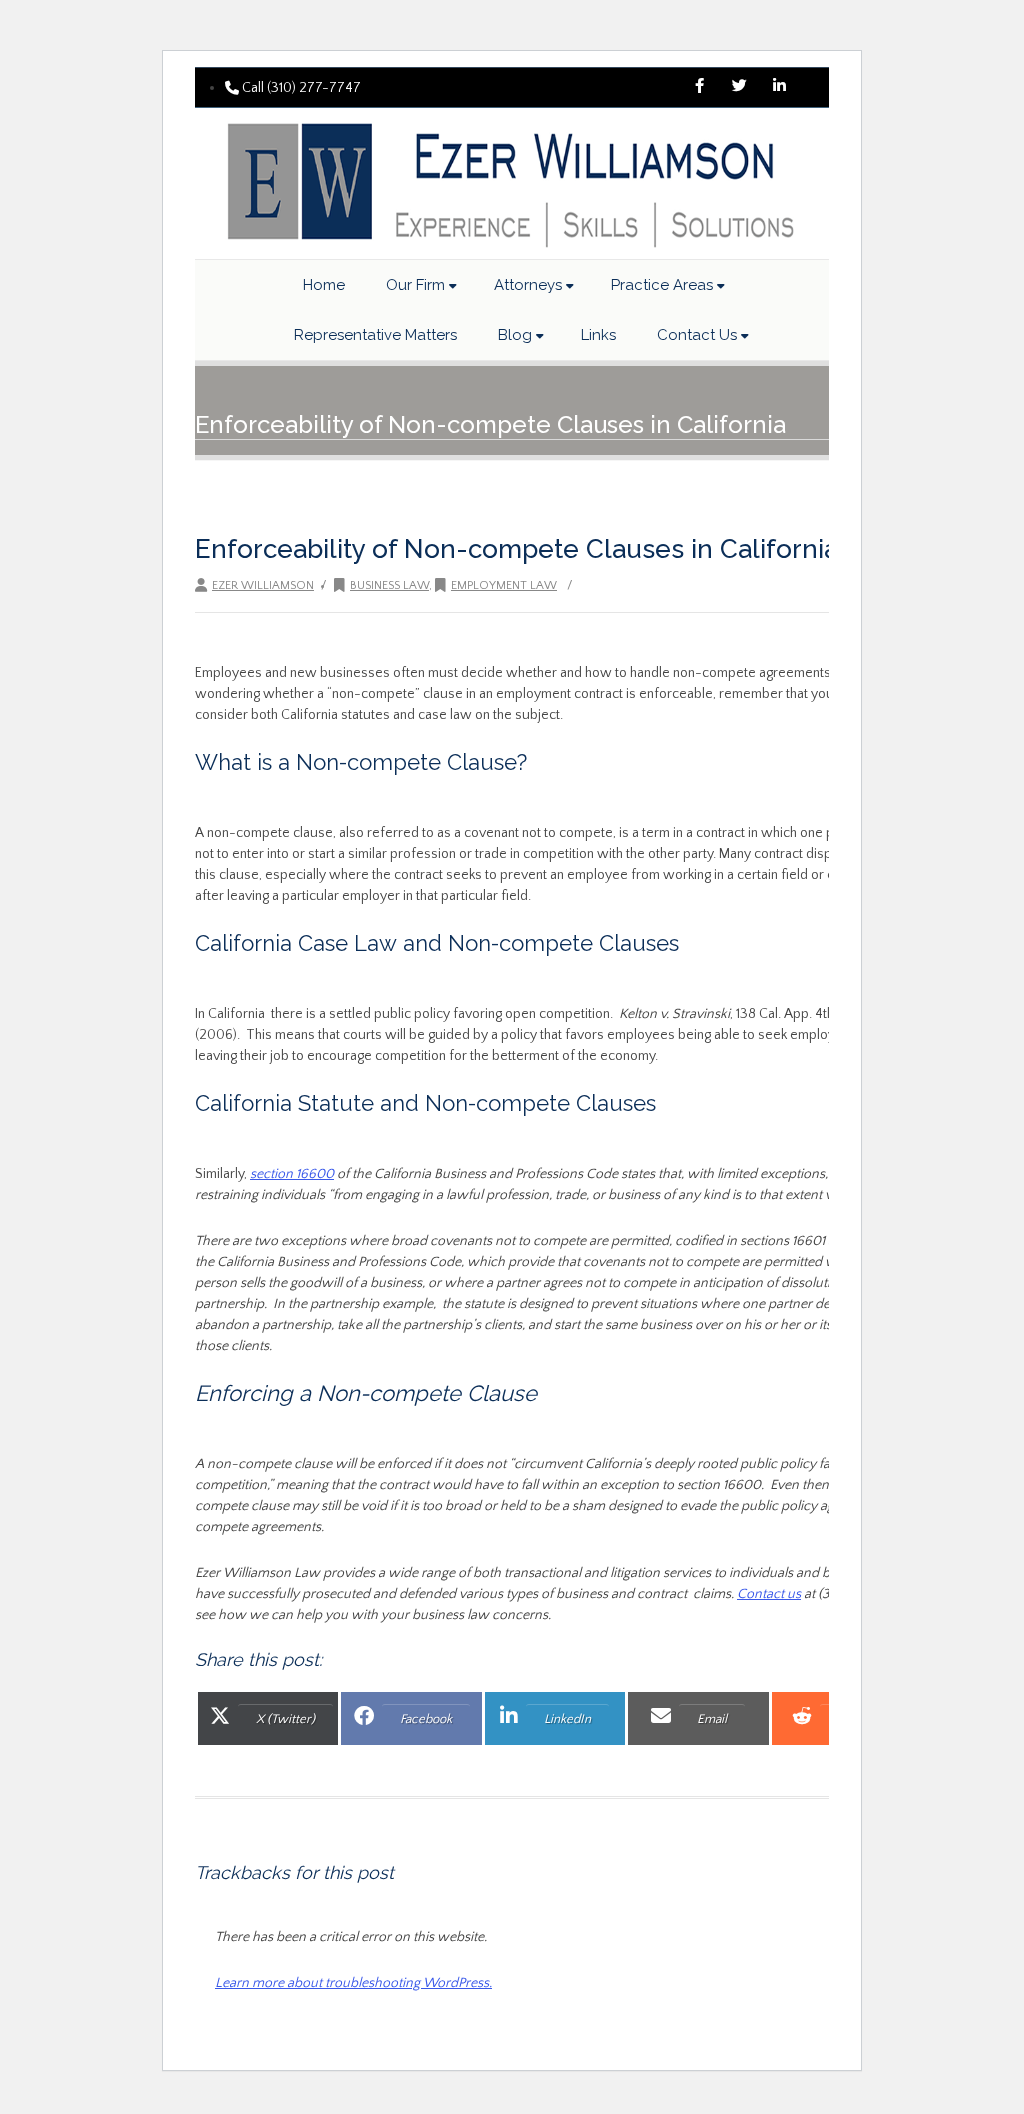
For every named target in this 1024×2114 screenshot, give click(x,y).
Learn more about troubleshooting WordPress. (353, 1983)
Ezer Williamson (263, 585)
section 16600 (292, 1174)
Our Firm (415, 285)
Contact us (769, 1594)
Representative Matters (375, 335)
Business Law (389, 585)
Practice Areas (662, 285)
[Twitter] (739, 88)
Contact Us (697, 335)
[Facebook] (699, 88)
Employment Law (504, 585)
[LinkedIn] (779, 88)
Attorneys (528, 285)
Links (598, 335)
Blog (515, 335)
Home (324, 285)
